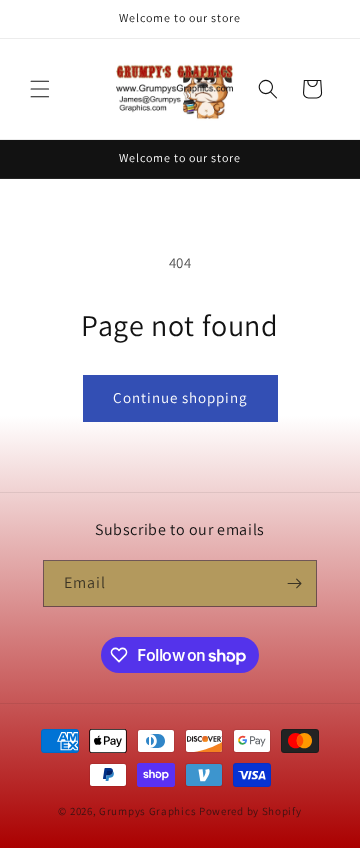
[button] (40, 89)
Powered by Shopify (250, 811)
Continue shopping (180, 397)
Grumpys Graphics (147, 811)
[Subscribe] (294, 583)
